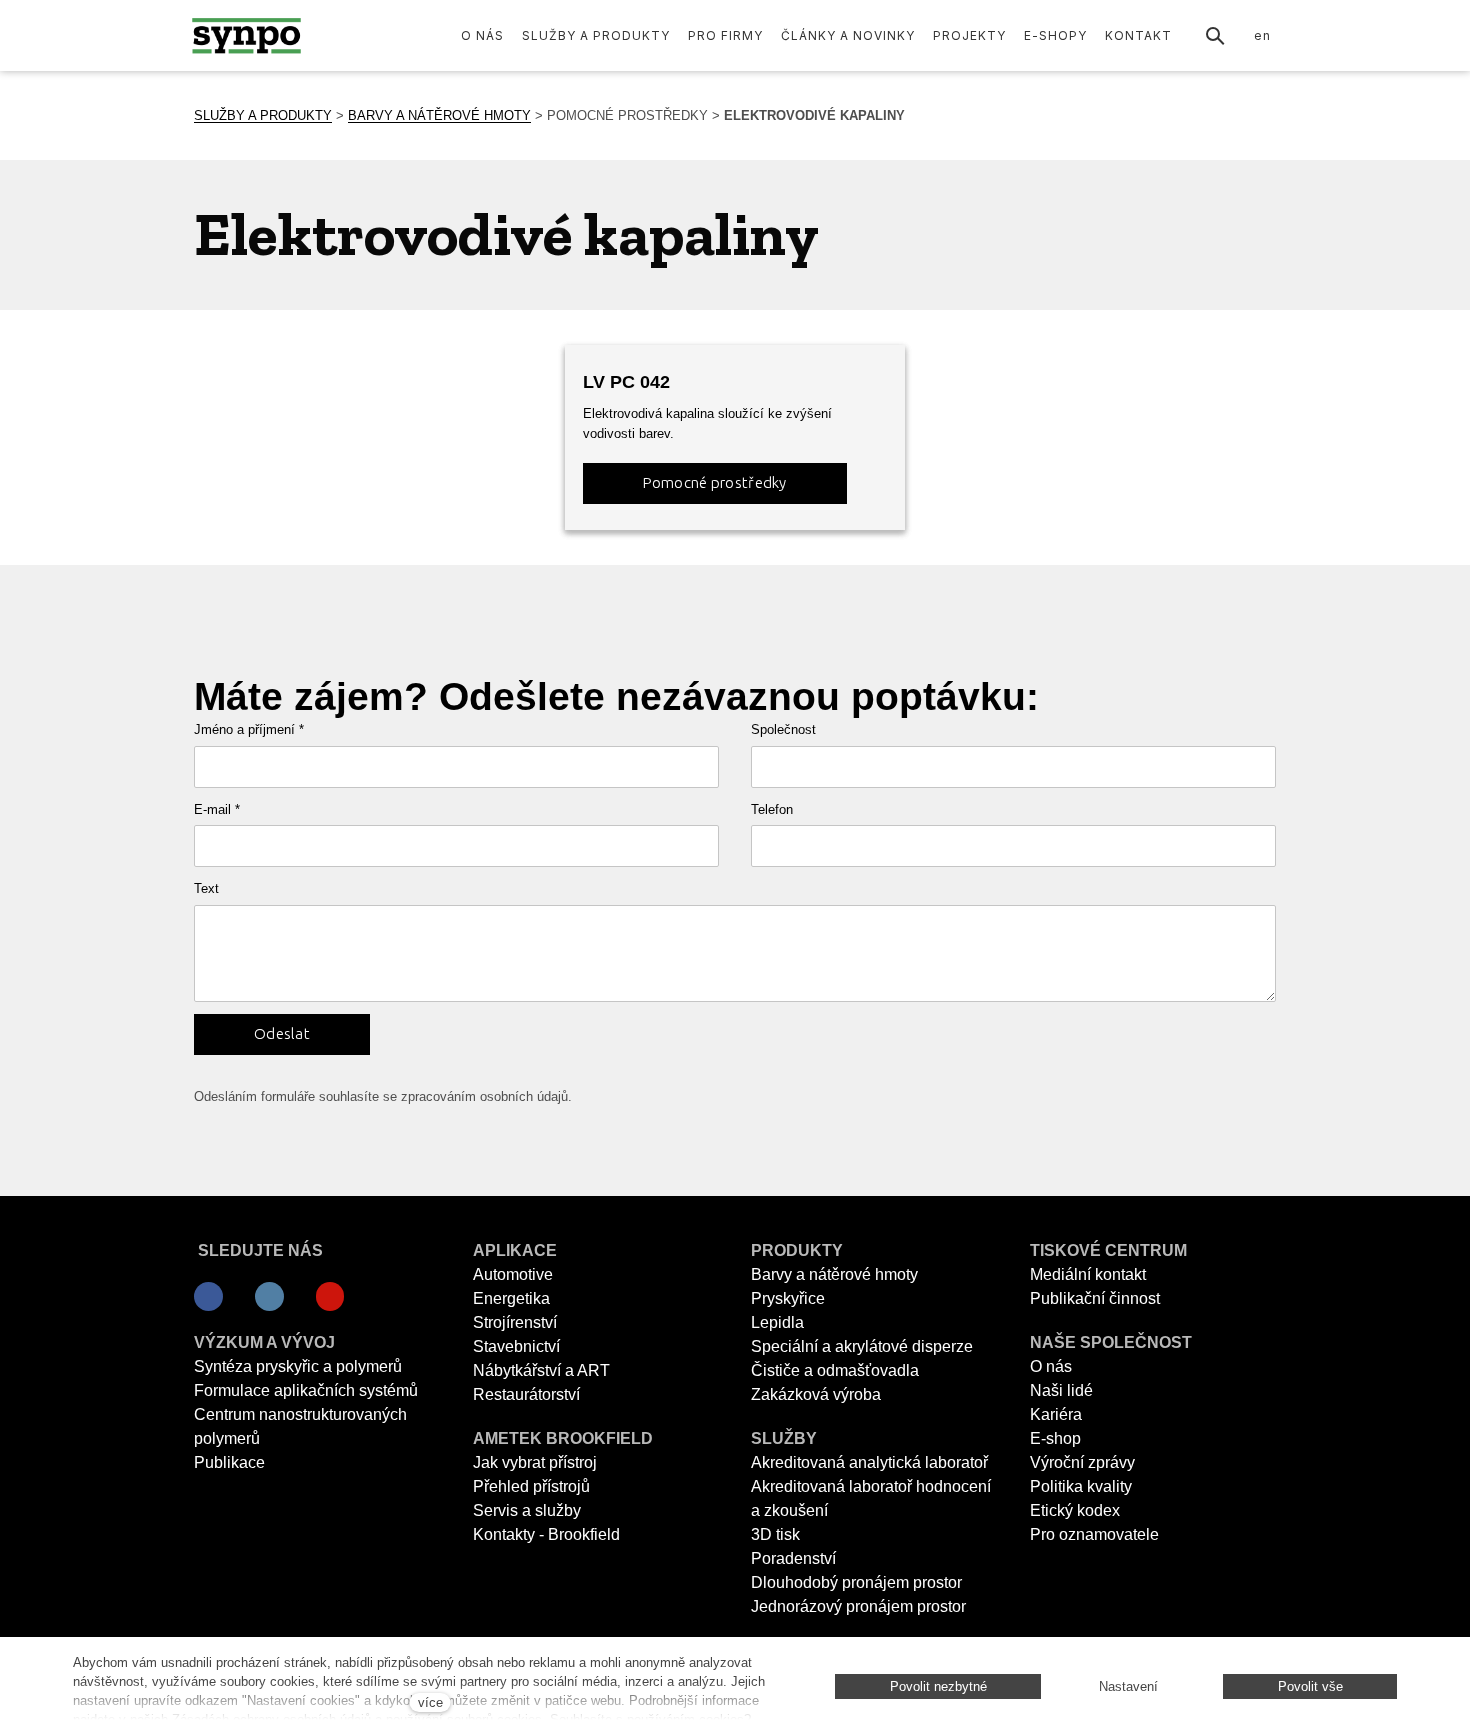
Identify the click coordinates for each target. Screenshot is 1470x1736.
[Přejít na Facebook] (208, 1297)
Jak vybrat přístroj (535, 1462)
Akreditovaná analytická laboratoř (869, 1462)
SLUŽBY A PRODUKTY (263, 115)
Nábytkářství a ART (541, 1370)
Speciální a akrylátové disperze (862, 1346)
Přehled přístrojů (531, 1486)
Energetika (511, 1298)
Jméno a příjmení (249, 729)
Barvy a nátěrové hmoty (834, 1274)
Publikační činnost (1095, 1298)
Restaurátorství (526, 1394)
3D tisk (775, 1534)
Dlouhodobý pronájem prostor (856, 1582)
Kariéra (1056, 1414)
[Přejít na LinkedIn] (269, 1297)
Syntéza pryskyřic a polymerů (298, 1366)
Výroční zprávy (1082, 1462)
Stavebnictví (516, 1346)
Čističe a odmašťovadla (835, 1370)
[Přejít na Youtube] (330, 1297)
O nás (1051, 1366)
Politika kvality (1081, 1486)
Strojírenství (515, 1322)
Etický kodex (1075, 1510)
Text (206, 888)
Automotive (513, 1274)
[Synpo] (246, 35)
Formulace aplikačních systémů (306, 1390)
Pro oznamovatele (1094, 1534)
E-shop (1055, 1438)
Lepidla (777, 1322)
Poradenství (793, 1558)
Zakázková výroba (816, 1394)
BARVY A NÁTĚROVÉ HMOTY (439, 115)
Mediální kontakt (1088, 1274)
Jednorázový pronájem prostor (858, 1606)
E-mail (217, 809)
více (430, 1702)
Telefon (772, 809)
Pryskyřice (788, 1298)
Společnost (783, 729)
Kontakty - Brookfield (546, 1534)
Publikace (229, 1462)
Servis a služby (527, 1510)
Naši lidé (1061, 1390)
